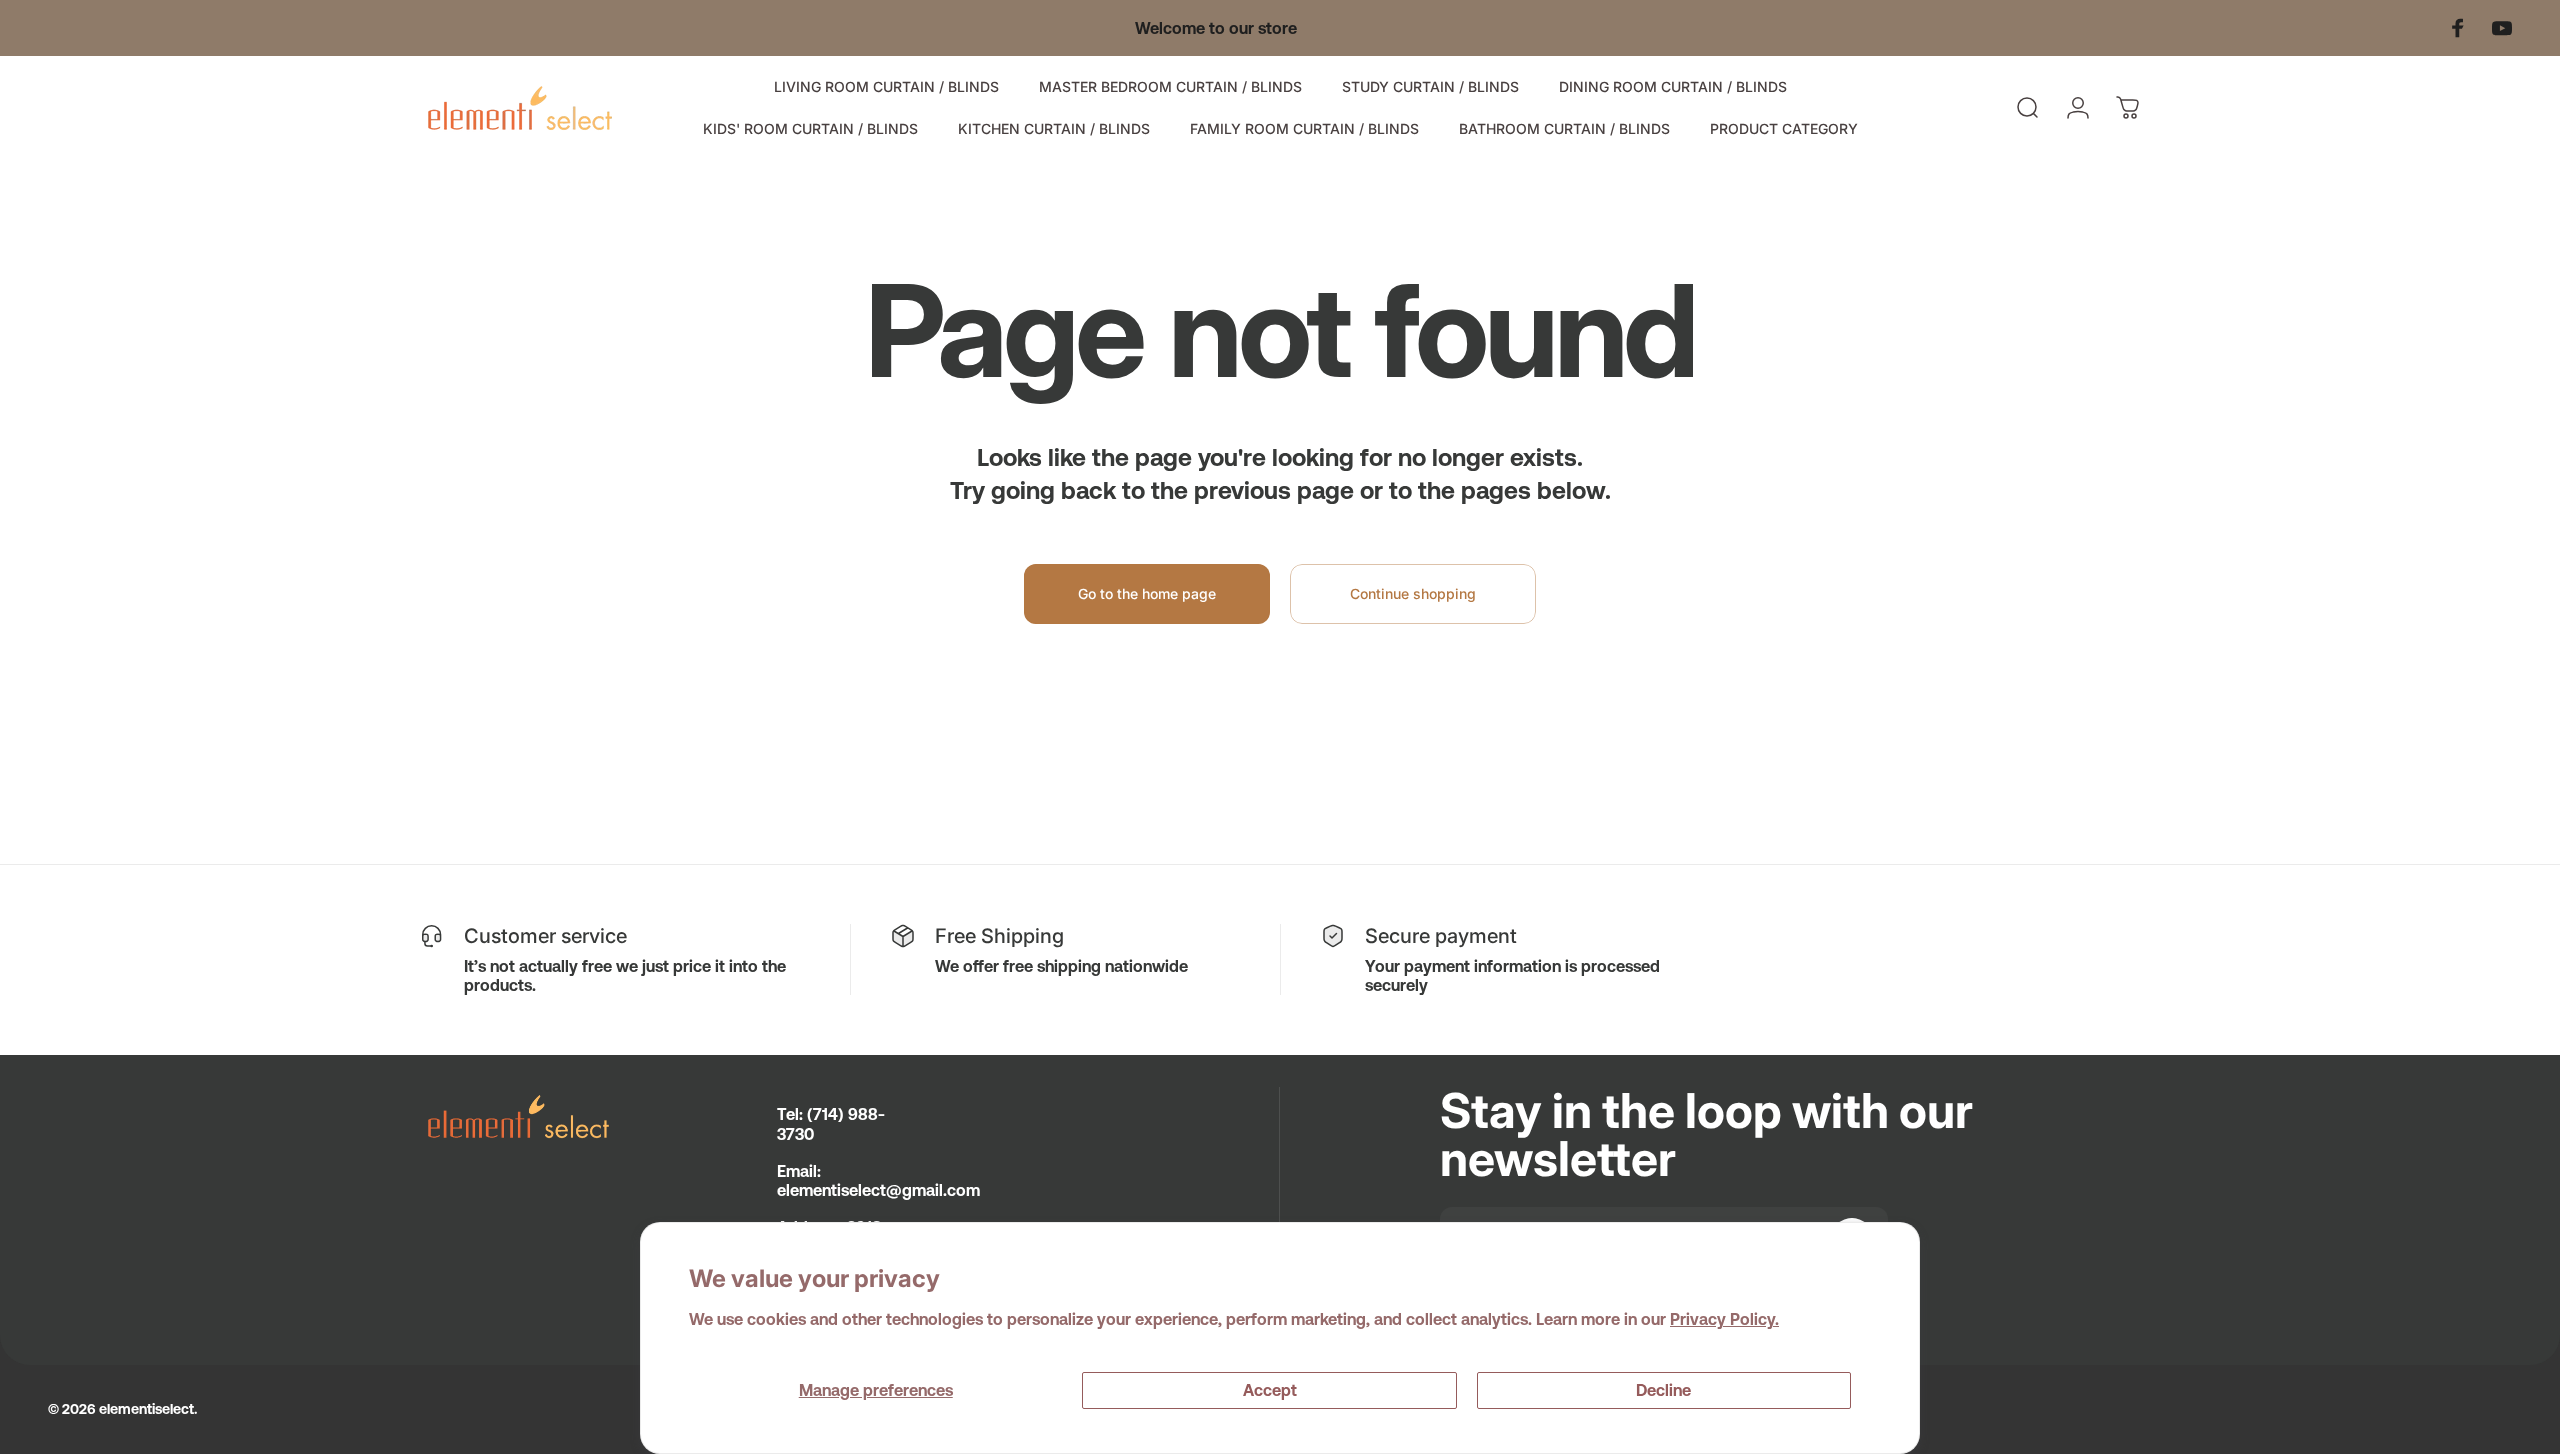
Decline (1663, 1390)
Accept (1270, 1390)
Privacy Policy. (1724, 1319)
